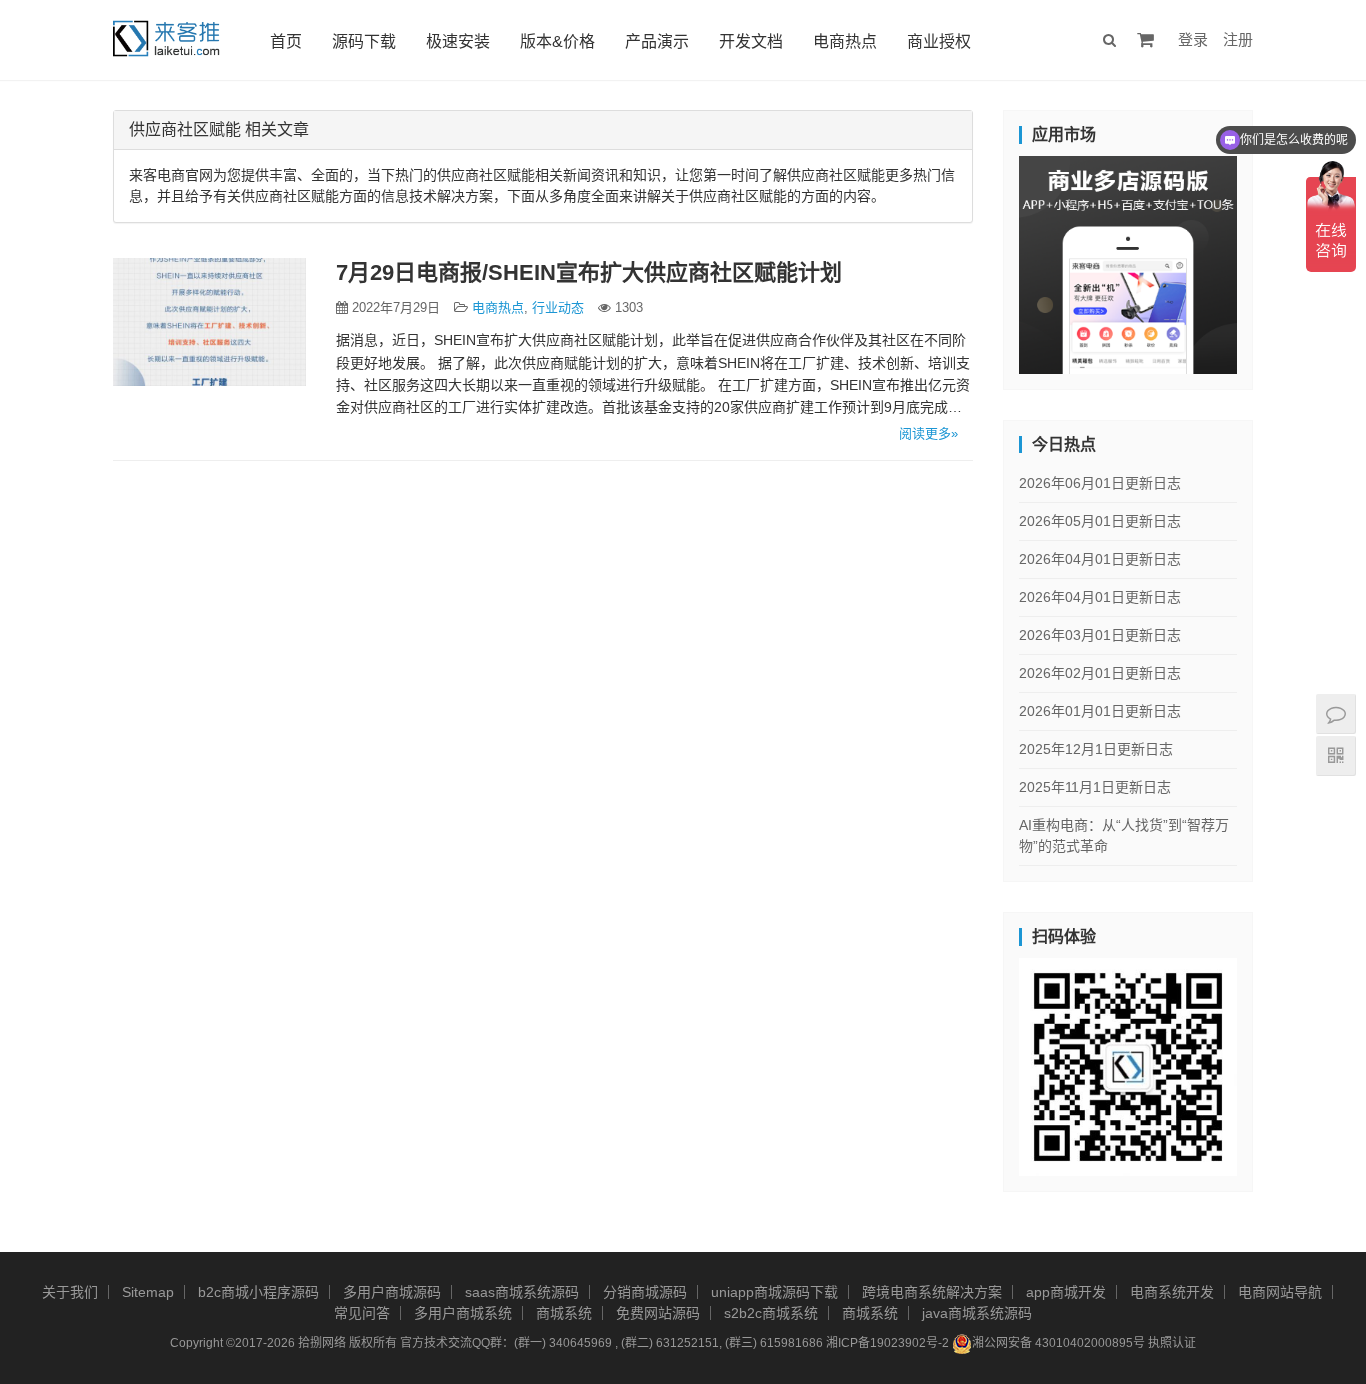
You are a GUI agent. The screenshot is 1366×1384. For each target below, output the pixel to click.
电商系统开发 (1172, 1292)
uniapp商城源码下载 (774, 1292)
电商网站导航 (1280, 1292)
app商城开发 (1066, 1292)
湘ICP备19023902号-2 (887, 1343)
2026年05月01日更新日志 (1100, 521)
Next (1272, 260)
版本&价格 (557, 41)
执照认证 (1172, 1343)
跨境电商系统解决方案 (932, 1292)
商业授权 (939, 41)
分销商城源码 (645, 1292)
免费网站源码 (658, 1313)
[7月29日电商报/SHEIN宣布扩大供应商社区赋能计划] (209, 322)
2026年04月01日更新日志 (1100, 559)
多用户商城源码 (392, 1292)
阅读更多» (928, 433)
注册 (1238, 39)
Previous (984, 260)
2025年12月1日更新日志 (1096, 749)
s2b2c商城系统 (771, 1313)
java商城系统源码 (977, 1313)
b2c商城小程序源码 (258, 1292)
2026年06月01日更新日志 (1100, 483)
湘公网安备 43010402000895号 (1058, 1343)
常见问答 (362, 1313)
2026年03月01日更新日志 (1100, 635)
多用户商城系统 (463, 1313)
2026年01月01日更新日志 (1100, 711)
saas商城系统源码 (522, 1292)
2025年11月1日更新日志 (1095, 787)
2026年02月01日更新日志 (1100, 673)
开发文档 (751, 41)
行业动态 (558, 307)
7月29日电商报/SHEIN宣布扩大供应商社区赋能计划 (589, 272)
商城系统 (564, 1313)
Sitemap (148, 1292)
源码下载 (364, 41)
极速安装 (458, 41)
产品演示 (657, 41)
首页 (286, 41)
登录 (1193, 39)
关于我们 (70, 1292)
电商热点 (845, 41)
